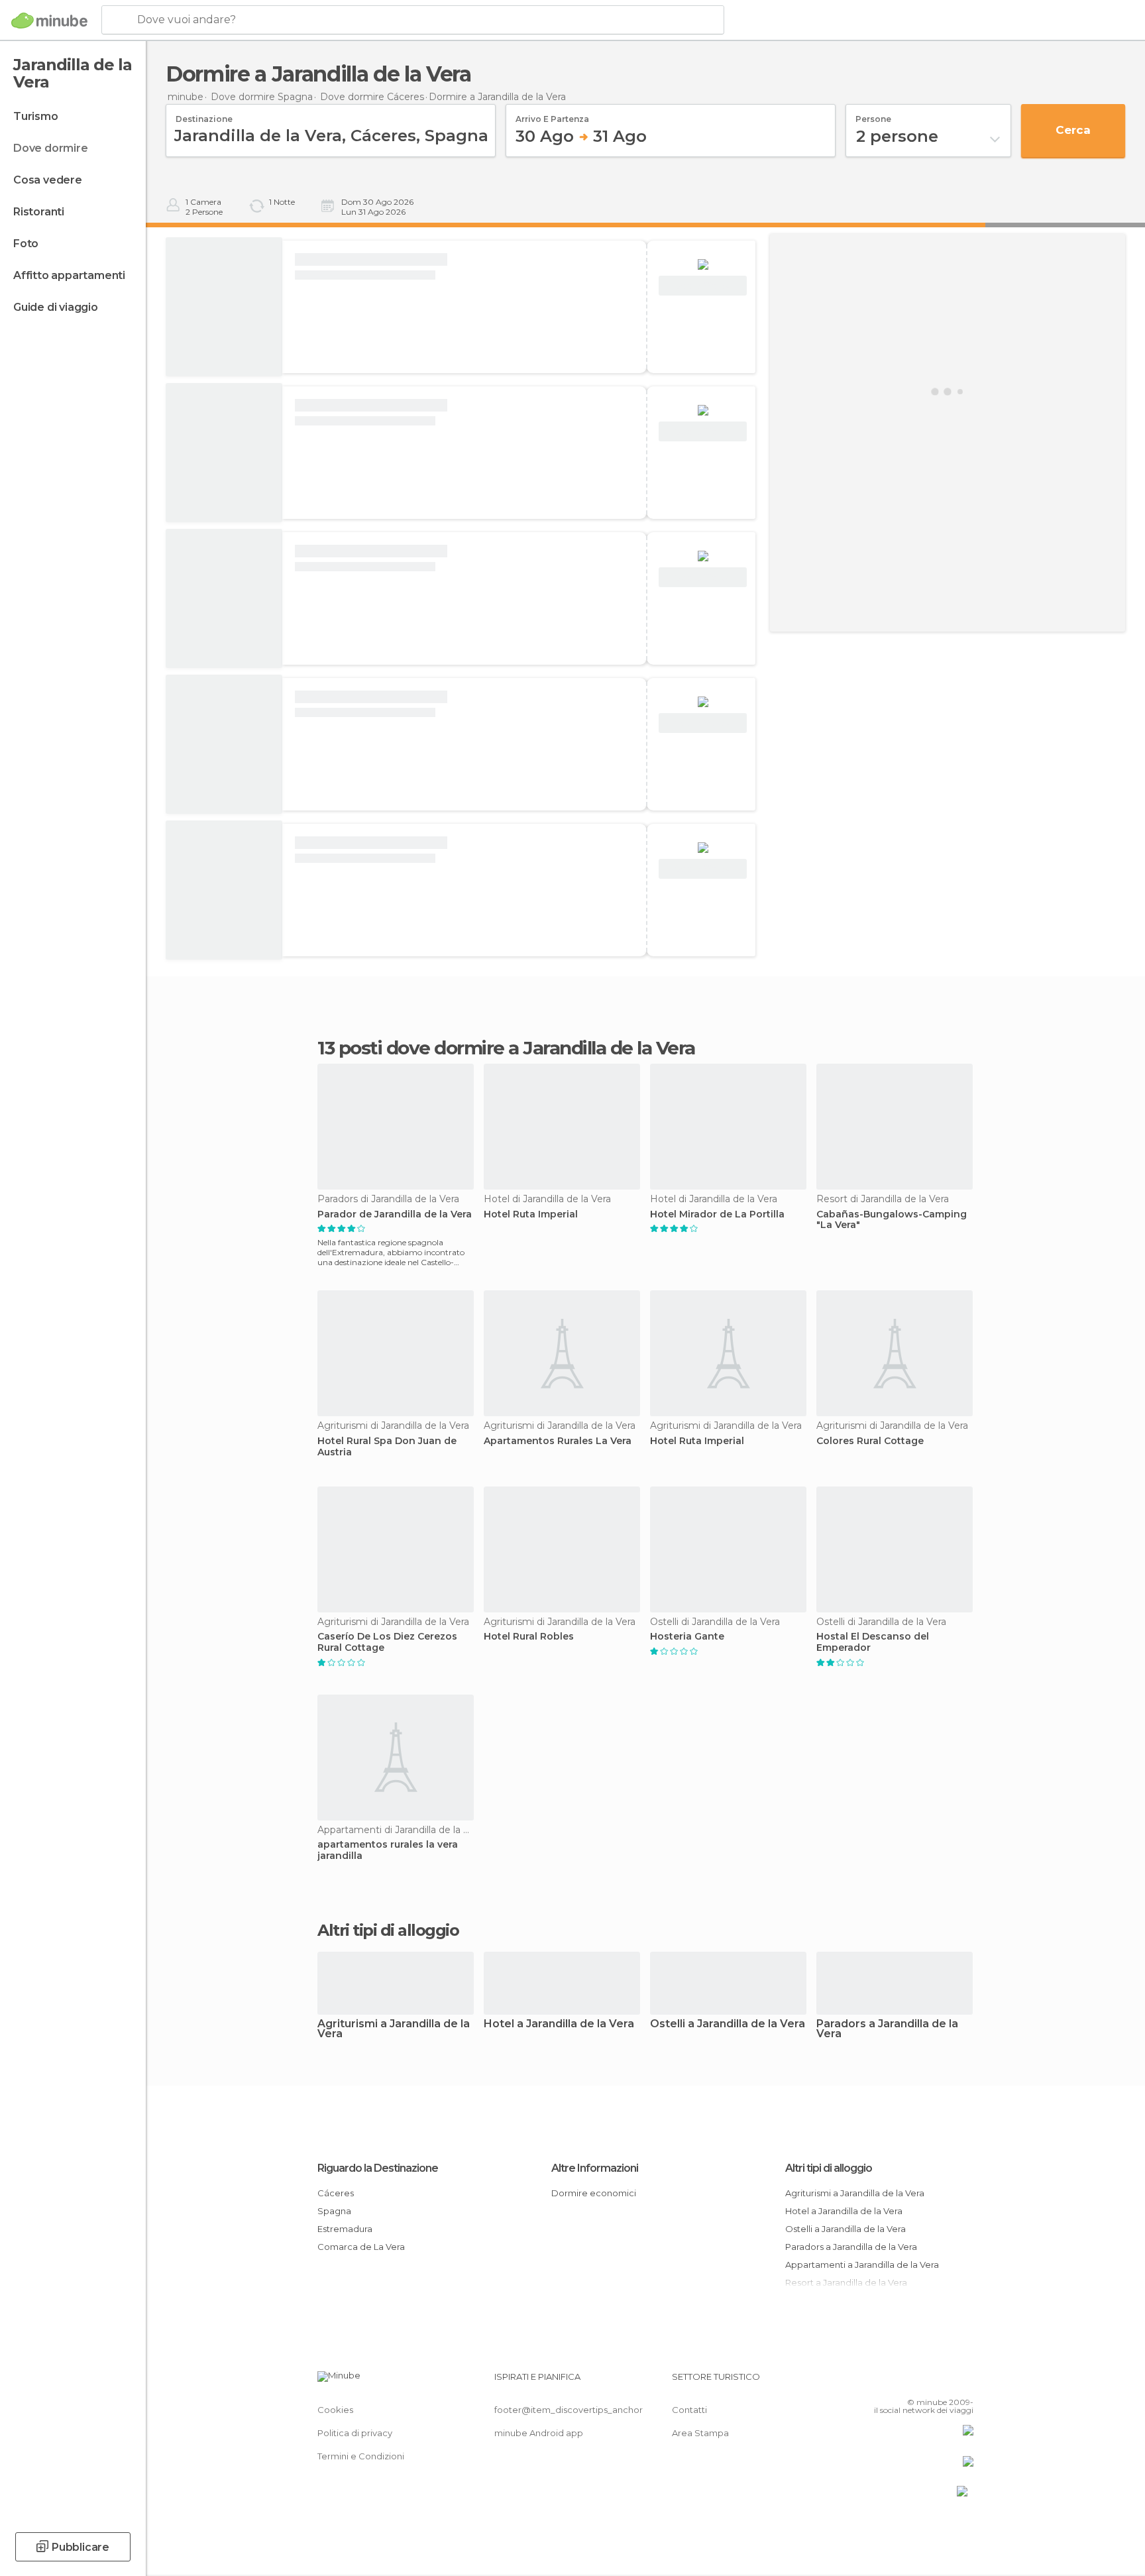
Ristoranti (39, 212)
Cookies (335, 2410)
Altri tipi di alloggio (829, 2168)
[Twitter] (920, 2382)
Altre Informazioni (595, 2168)
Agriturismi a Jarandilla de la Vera (394, 2029)
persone (873, 115)
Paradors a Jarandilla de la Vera (887, 2029)
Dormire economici (594, 2193)
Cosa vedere (48, 180)
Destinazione (204, 115)
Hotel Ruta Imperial (531, 1214)
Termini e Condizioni (361, 2456)
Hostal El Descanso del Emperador (873, 1642)
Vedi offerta (703, 286)
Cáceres (336, 2193)
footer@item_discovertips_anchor (569, 2410)
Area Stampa (700, 2433)
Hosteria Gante (687, 1637)
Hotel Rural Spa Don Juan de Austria (387, 1447)
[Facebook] (898, 2382)
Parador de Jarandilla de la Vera (395, 1214)
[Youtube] (963, 2382)
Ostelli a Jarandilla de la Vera (728, 2024)
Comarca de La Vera (361, 2247)
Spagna (334, 2211)
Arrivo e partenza (552, 115)
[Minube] (49, 21)
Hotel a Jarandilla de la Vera (559, 2024)
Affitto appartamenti (69, 275)
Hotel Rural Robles (529, 1637)
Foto (26, 244)
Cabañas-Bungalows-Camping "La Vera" (892, 1220)
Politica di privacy (355, 2433)
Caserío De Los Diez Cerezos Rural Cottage (387, 1642)
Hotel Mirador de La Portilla (717, 1214)
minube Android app (539, 2433)
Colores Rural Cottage (870, 1441)
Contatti (689, 2410)
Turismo (36, 116)
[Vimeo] (942, 2382)
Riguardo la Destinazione (378, 2168)
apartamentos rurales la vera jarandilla (388, 1850)
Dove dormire (51, 148)
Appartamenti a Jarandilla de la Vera (862, 2265)
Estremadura (345, 2229)
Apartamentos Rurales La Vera (558, 1441)
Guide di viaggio (56, 307)
